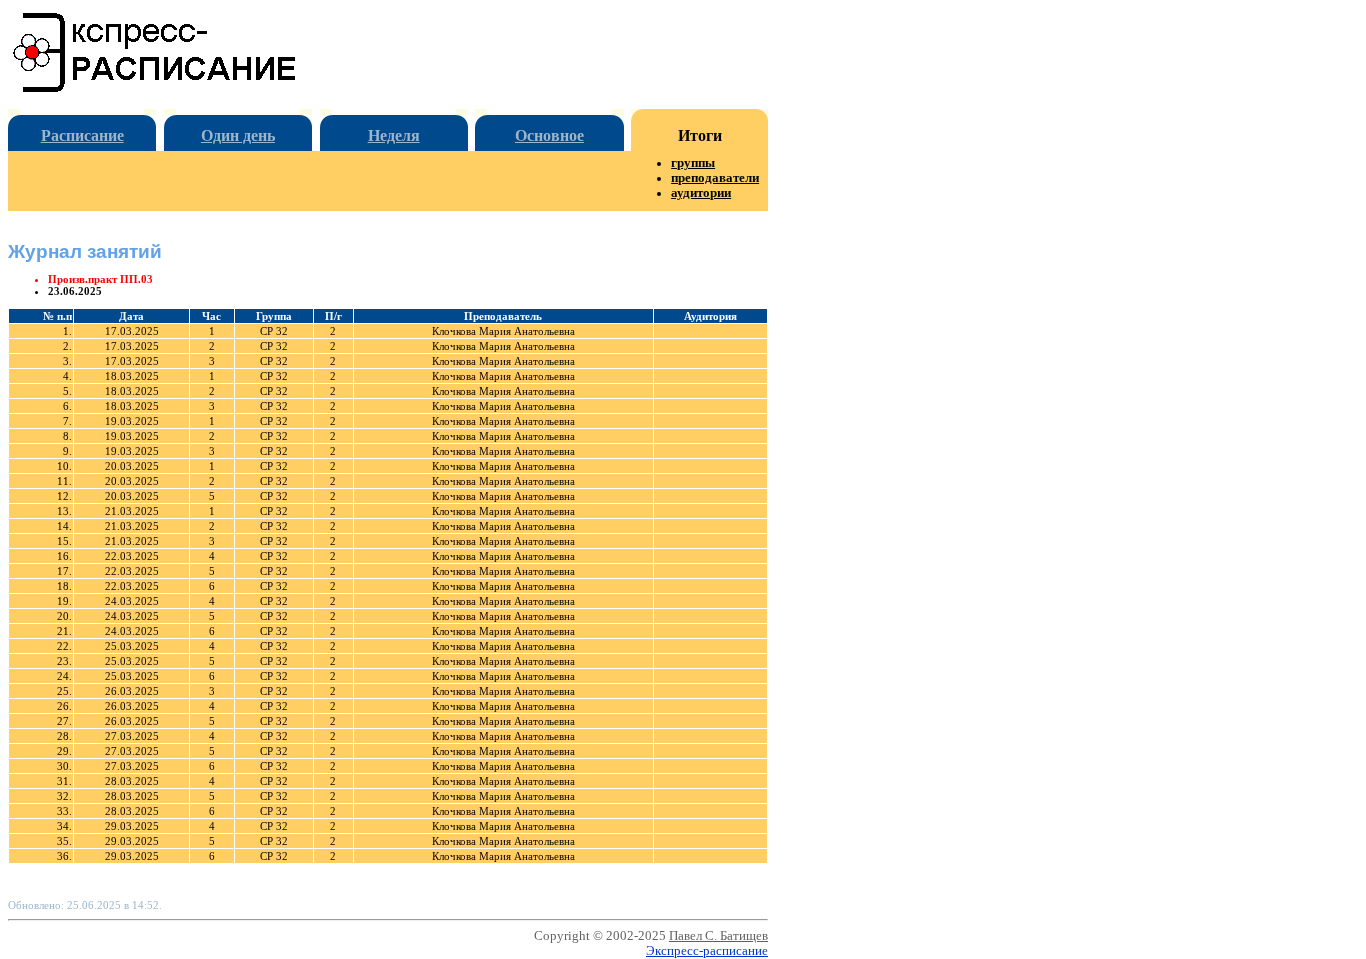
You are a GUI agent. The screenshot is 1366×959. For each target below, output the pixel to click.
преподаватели (715, 178)
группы (693, 163)
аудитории (701, 193)
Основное (549, 135)
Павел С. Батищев (718, 936)
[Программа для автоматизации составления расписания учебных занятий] (155, 88)
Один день (238, 135)
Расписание (82, 135)
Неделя (394, 135)
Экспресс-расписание (707, 951)
